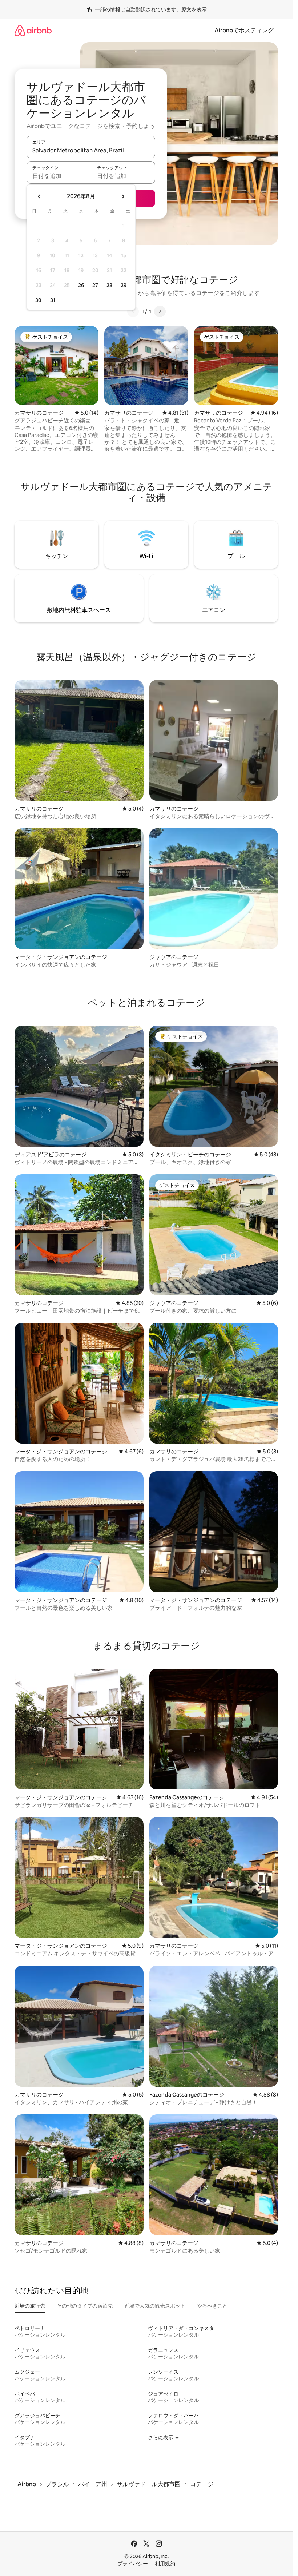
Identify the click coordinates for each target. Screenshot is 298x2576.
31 (53, 300)
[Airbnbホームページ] (33, 30)
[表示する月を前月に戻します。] (39, 196)
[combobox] (91, 150)
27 (95, 285)
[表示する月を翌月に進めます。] (123, 196)
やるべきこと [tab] (212, 2306)
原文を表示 (194, 9)
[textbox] (59, 176)
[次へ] (160, 311)
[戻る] (133, 311)
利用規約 (165, 2564)
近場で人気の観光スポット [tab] (155, 2306)
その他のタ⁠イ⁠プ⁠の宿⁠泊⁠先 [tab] (85, 2306)
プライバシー (133, 2564)
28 (109, 285)
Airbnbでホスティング (244, 30)
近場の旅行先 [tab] (30, 2306)
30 (38, 300)
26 (81, 285)
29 (124, 285)
